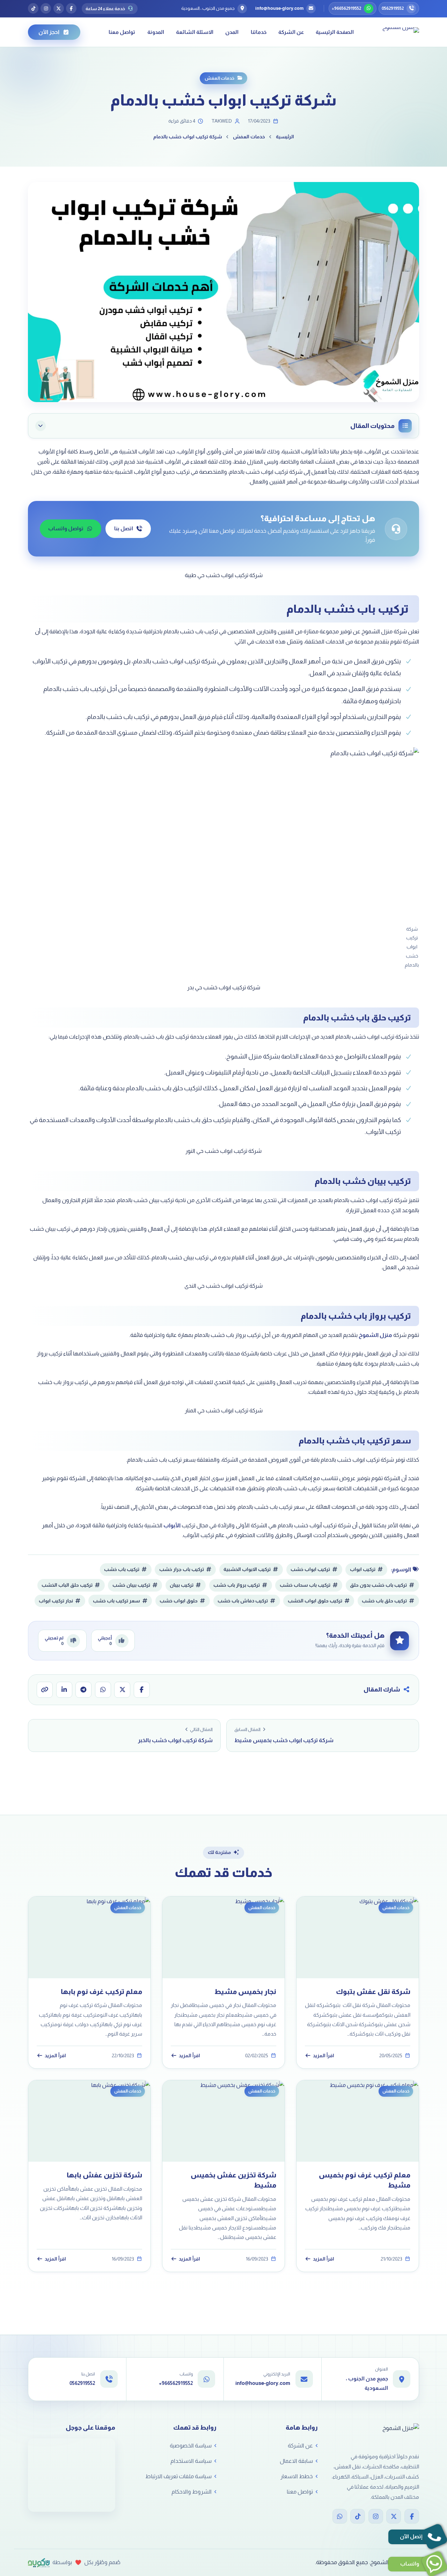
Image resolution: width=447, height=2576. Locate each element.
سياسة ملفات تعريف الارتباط (178, 2476)
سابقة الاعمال (296, 2461)
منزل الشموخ (375, 1335)
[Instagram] (376, 2516)
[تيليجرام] (83, 1690)
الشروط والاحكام (192, 2492)
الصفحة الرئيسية (335, 32)
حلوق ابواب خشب (179, 1601)
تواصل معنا (122, 32)
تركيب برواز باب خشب (237, 1585)
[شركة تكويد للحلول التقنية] (39, 2563)
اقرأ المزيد (324, 2055)
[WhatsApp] (340, 2516)
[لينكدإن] (64, 1690)
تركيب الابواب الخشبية (247, 1569)
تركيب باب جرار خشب (182, 1569)
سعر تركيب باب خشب (116, 1601)
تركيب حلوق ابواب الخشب (315, 1601)
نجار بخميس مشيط (245, 1991)
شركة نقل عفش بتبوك (373, 1991)
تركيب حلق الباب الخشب (67, 1585)
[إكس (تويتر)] (59, 8)
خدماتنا (259, 32)
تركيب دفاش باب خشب (243, 1601)
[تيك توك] (33, 8)
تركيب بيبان (182, 1585)
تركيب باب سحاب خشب (305, 1585)
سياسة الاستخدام (191, 2461)
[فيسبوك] (71, 8)
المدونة (156, 32)
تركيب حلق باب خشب (384, 1601)
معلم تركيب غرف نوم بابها (101, 1991)
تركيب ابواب (363, 1569)
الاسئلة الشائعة (195, 32)
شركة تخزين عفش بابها (104, 2175)
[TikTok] (358, 2516)
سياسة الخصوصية (191, 2446)
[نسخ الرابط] (45, 1690)
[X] (394, 2516)
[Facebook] (412, 2516)
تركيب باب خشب (122, 1569)
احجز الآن (49, 32)
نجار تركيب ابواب (56, 1601)
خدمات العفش (219, 78)
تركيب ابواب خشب (310, 1569)
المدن (232, 32)
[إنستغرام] (46, 8)
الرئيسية (285, 137)
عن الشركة (291, 32)
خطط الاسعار (297, 2476)
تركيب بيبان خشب (131, 1585)
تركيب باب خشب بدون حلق (378, 1585)
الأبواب (172, 1525)
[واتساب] (103, 1690)
